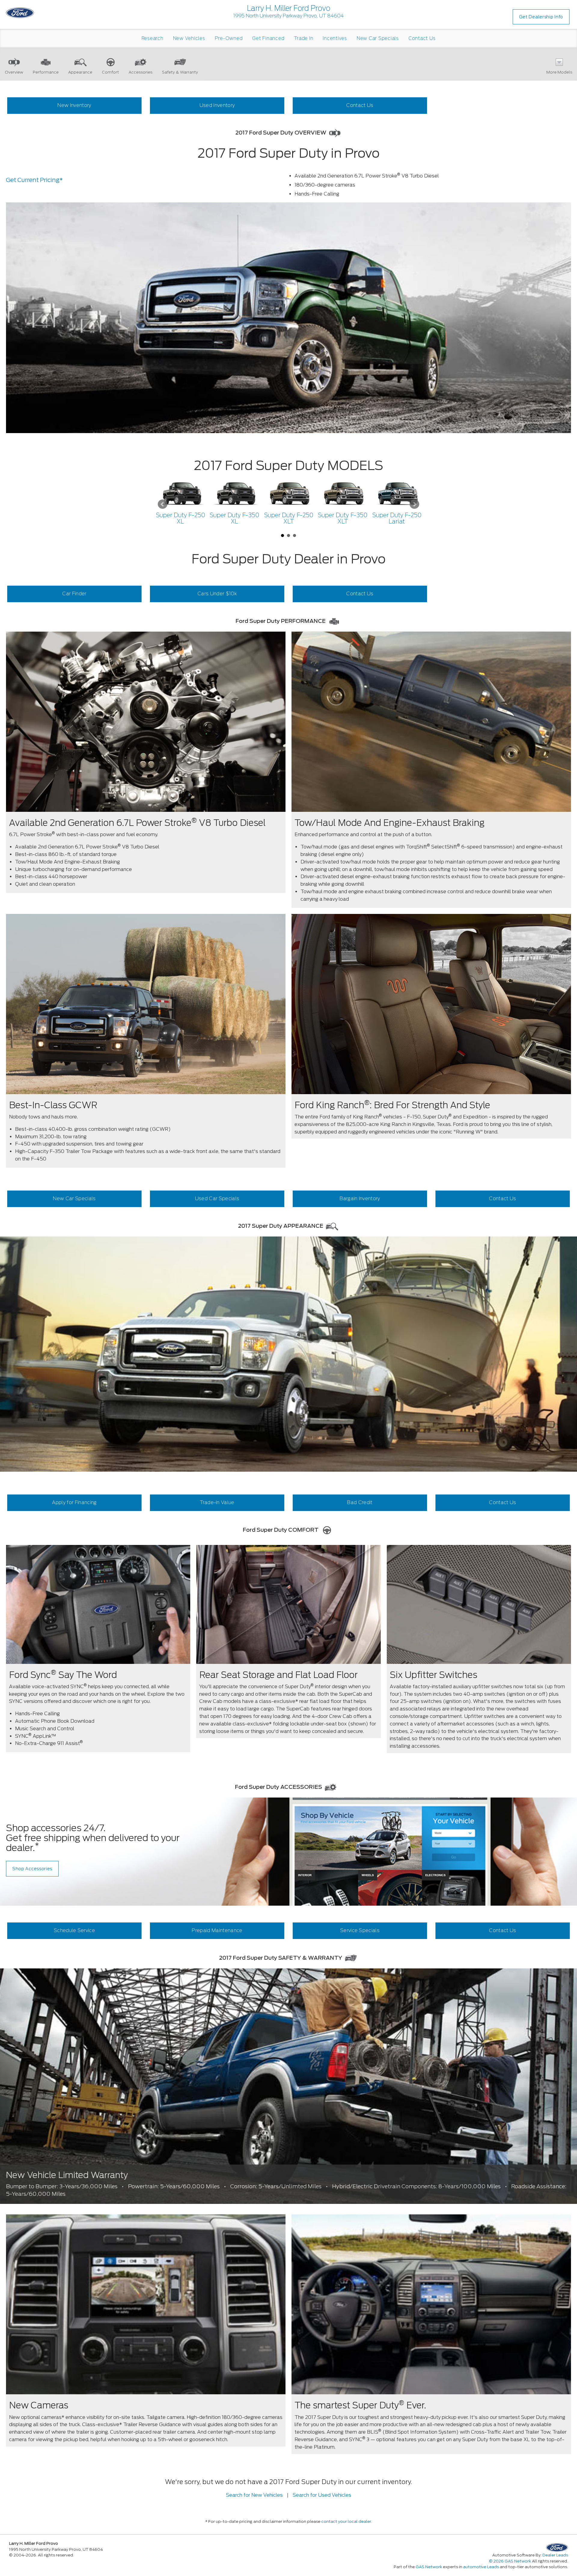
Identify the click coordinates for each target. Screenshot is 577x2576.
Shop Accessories (32, 1869)
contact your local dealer (346, 2521)
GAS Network (429, 2567)
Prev (163, 504)
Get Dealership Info (541, 17)
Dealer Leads (555, 2555)
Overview (14, 72)
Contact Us (422, 38)
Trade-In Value (217, 1502)
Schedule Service (74, 1930)
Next (414, 504)
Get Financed (268, 38)
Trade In (304, 38)
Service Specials (360, 1930)
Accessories (140, 72)
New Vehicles (189, 38)
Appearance (80, 72)
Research (153, 38)
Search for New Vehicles (254, 2495)
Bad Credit (360, 1502)
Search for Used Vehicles (322, 2495)
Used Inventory (217, 105)
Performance (46, 72)
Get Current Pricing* (34, 180)
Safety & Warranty (180, 72)
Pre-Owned (229, 38)
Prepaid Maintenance (217, 1930)
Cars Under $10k (217, 594)
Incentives (335, 38)
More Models (559, 72)
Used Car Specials (217, 1198)
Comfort (110, 72)
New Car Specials (378, 38)
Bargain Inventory (360, 1198)
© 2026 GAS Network (510, 2561)
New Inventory (74, 105)
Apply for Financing (74, 1502)
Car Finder (74, 594)
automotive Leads (481, 2567)
